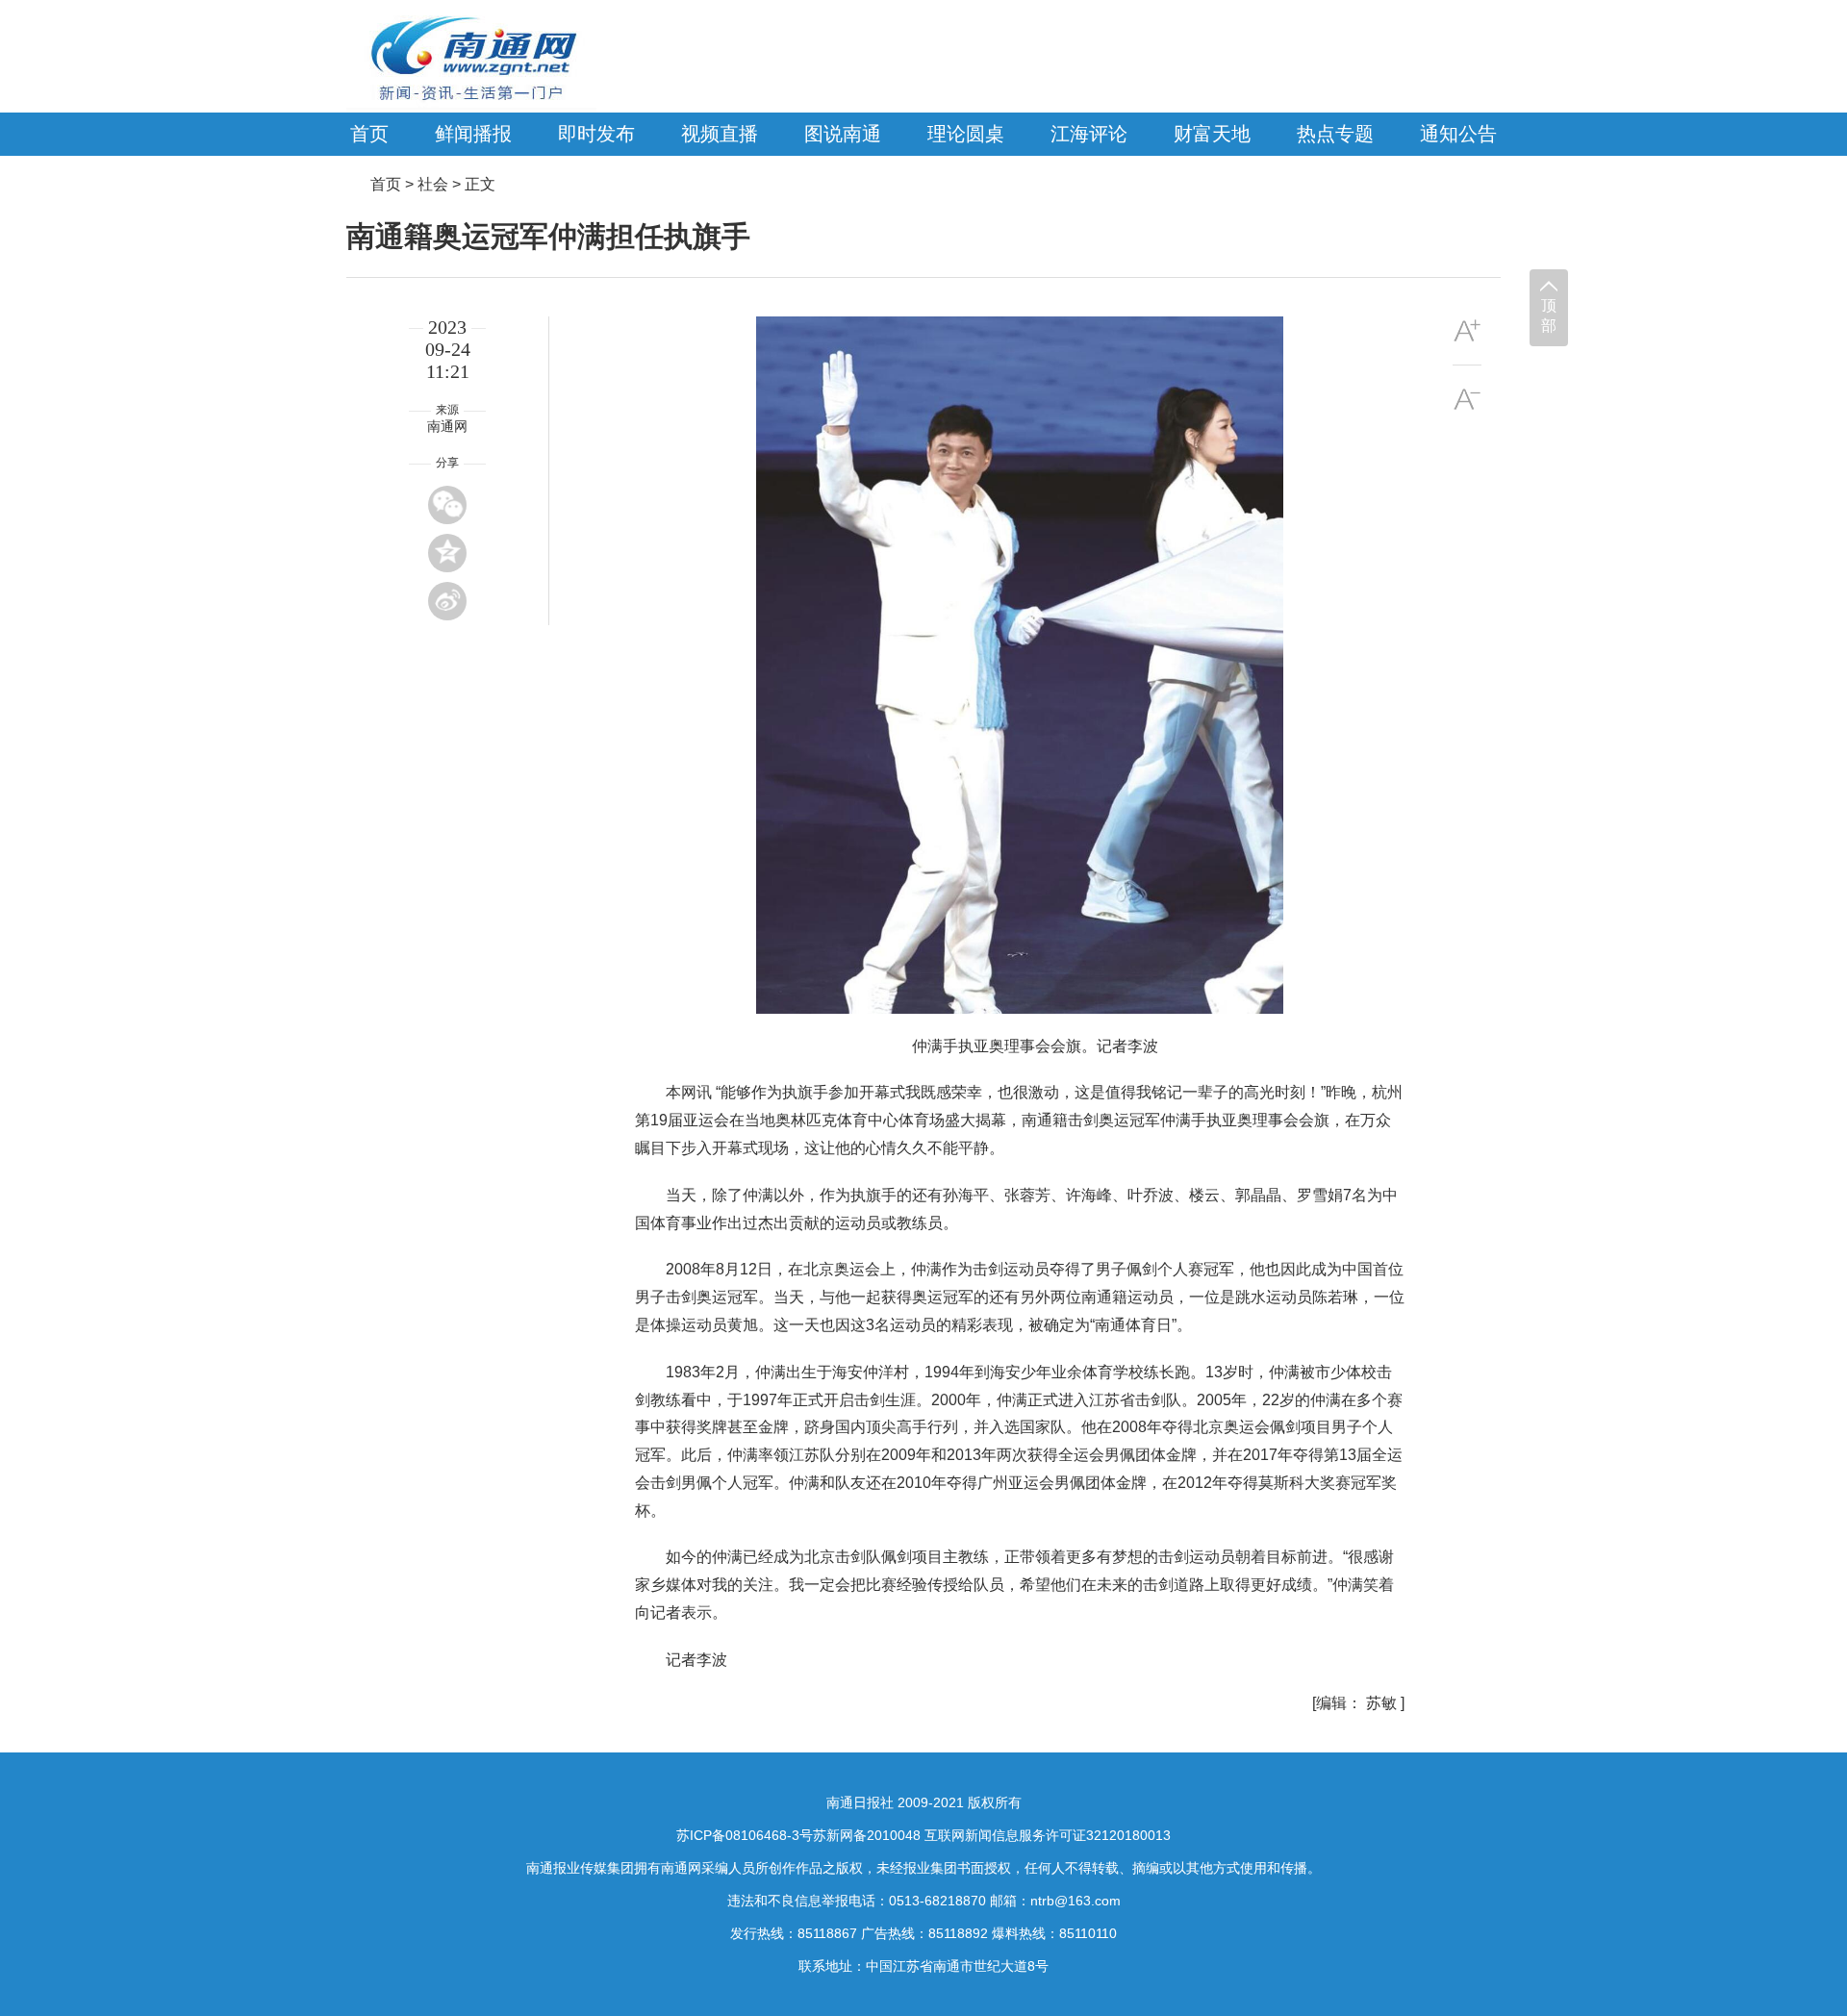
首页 (369, 134)
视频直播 (720, 134)
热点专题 (1335, 134)
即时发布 (596, 134)
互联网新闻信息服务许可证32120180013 (1048, 1835)
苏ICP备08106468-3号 (745, 1835)
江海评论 (1089, 134)
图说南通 (843, 134)
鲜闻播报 (473, 134)
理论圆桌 (966, 134)
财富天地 (1212, 134)
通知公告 (1458, 134)
